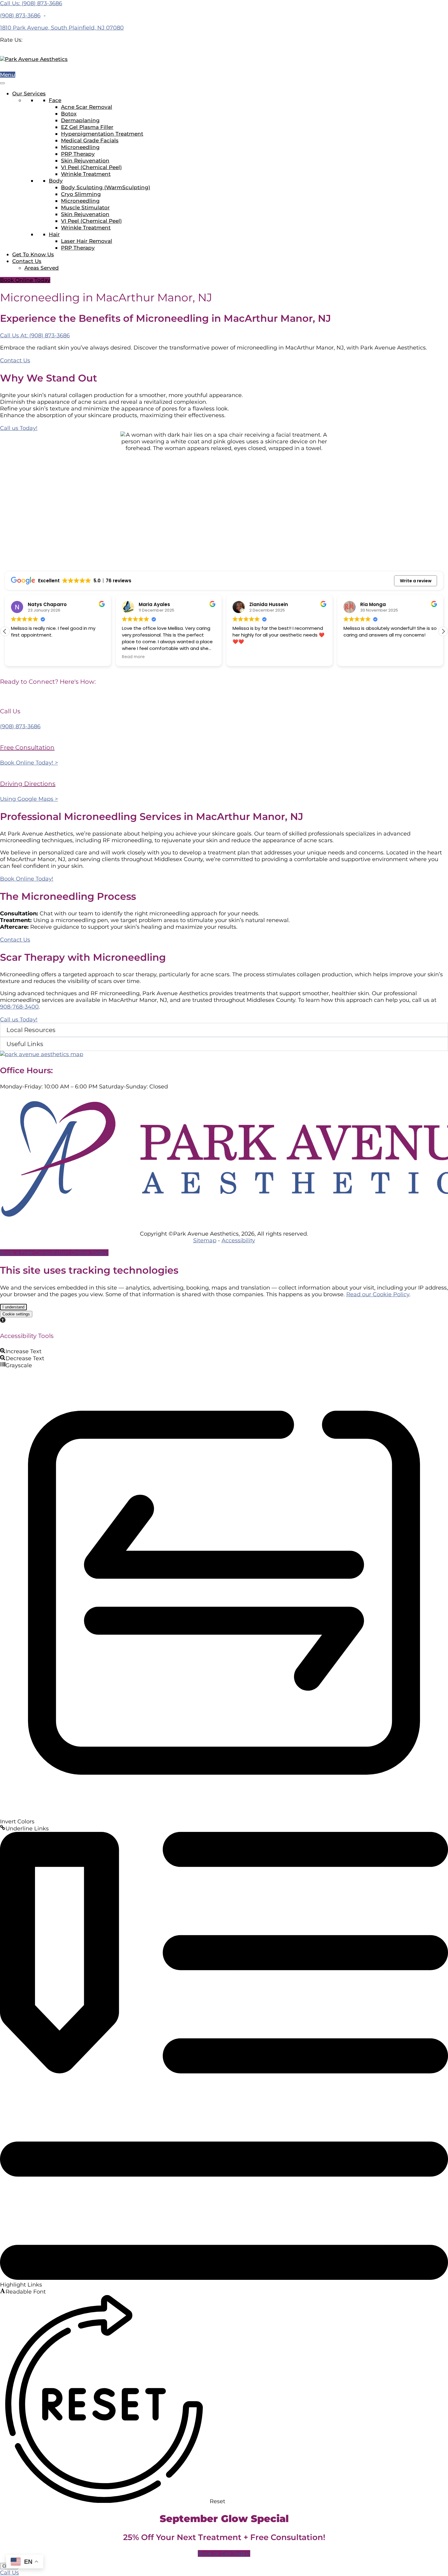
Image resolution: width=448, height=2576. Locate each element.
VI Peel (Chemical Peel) (91, 167)
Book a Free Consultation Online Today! (54, 1253)
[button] (443, 631)
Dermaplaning (80, 120)
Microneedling (80, 147)
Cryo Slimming (81, 194)
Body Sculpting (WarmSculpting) (106, 187)
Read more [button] (133, 657)
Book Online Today (25, 280)
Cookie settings (16, 1314)
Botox (69, 114)
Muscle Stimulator (85, 208)
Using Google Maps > (29, 799)
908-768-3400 (19, 1007)
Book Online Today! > (29, 763)
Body (56, 181)
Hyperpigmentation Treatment (102, 134)
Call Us (9, 2573)
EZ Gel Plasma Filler (87, 127)
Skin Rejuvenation (85, 161)
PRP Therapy (78, 154)
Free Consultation (27, 747)
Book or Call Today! (224, 2553)
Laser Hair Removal (87, 241)
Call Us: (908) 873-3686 (31, 3)
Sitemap (205, 1240)
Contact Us (27, 261)
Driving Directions (28, 784)
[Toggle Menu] (2, 83)
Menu (8, 75)
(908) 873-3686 (20, 16)
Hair (54, 234)
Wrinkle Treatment (86, 174)
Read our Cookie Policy (378, 1294)
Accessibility (238, 1240)
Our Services (29, 94)
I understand (13, 1307)
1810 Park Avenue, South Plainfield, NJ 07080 (62, 28)
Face (55, 100)
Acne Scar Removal (87, 107)
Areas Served (42, 268)
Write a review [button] (416, 581)
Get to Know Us (33, 254)
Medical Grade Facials (90, 140)
